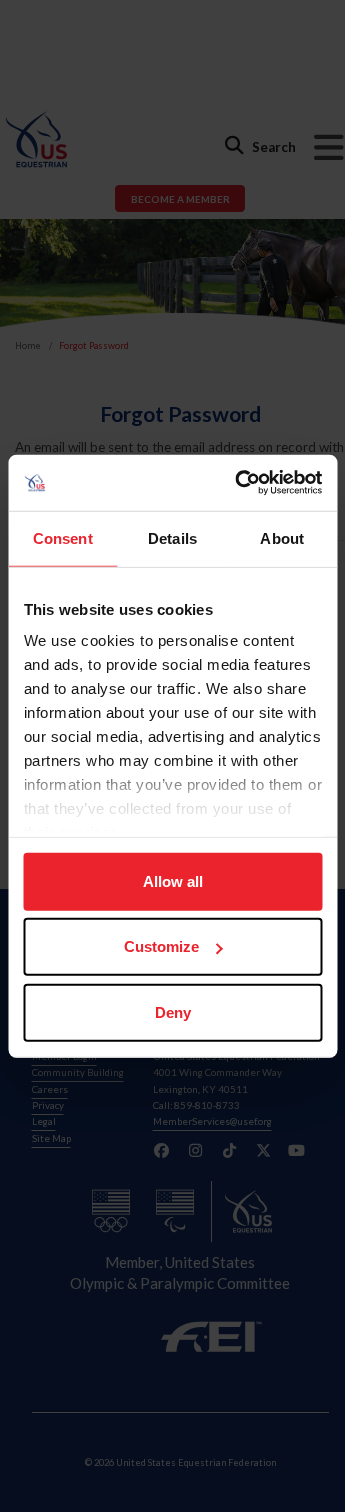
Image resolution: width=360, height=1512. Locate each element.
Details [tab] (172, 537)
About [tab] (282, 537)
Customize (161, 946)
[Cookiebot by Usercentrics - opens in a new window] (241, 483)
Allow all (173, 880)
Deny (173, 1011)
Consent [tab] (63, 537)
